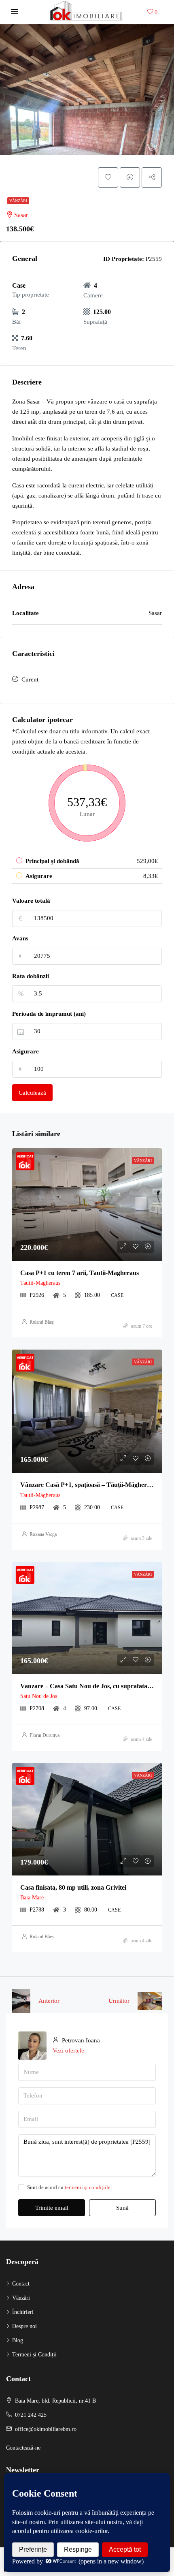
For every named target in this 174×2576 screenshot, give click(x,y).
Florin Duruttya (45, 1735)
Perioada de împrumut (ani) (49, 1014)
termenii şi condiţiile (88, 2187)
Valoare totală (31, 901)
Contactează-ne (23, 2448)
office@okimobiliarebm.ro (46, 2429)
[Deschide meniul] (15, 12)
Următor (119, 2001)
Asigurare (25, 1051)
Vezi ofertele (68, 2051)
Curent (30, 679)
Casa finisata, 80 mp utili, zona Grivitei (73, 1887)
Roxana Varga (43, 1534)
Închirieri (23, 2312)
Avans (20, 938)
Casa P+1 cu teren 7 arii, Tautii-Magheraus (80, 1273)
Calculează (32, 1093)
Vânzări (18, 201)
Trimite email (52, 2208)
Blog (18, 2340)
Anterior (49, 2001)
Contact (21, 2284)
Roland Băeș (42, 1322)
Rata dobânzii (31, 976)
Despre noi (24, 2326)
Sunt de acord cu (69, 2187)
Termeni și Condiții (34, 2355)
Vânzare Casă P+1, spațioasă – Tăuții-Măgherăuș (88, 1485)
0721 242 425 (31, 2415)
